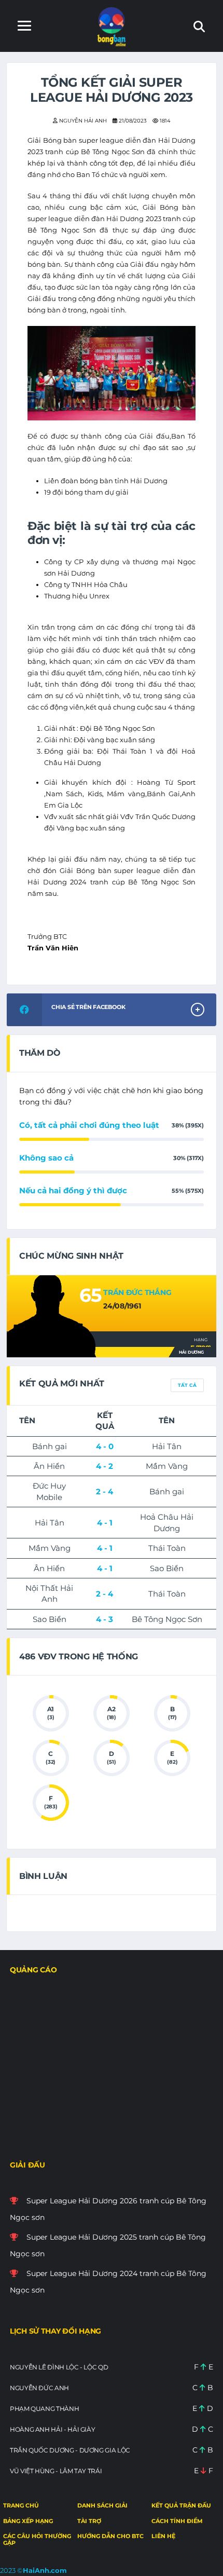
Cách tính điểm (177, 2521)
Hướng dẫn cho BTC (110, 2536)
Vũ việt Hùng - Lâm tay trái (56, 2471)
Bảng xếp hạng (28, 2521)
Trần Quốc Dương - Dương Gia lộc (70, 2450)
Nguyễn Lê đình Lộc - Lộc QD (59, 2367)
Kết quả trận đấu (181, 2505)
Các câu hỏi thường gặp (37, 2539)
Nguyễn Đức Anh (39, 2388)
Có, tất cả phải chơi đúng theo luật (89, 1125)
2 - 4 (104, 1491)
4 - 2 (104, 1466)
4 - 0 (105, 1446)
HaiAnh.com (45, 2570)
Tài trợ (89, 2521)
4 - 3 (104, 1619)
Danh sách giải (102, 2505)
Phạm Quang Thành (44, 2409)
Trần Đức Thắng (137, 1292)
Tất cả (187, 1385)
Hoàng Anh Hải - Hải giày (52, 2429)
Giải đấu (27, 2165)
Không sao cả (46, 1158)
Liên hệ (163, 2536)
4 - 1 (105, 1523)
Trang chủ (21, 2505)
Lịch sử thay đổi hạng (55, 2331)
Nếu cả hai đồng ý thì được (73, 1190)
